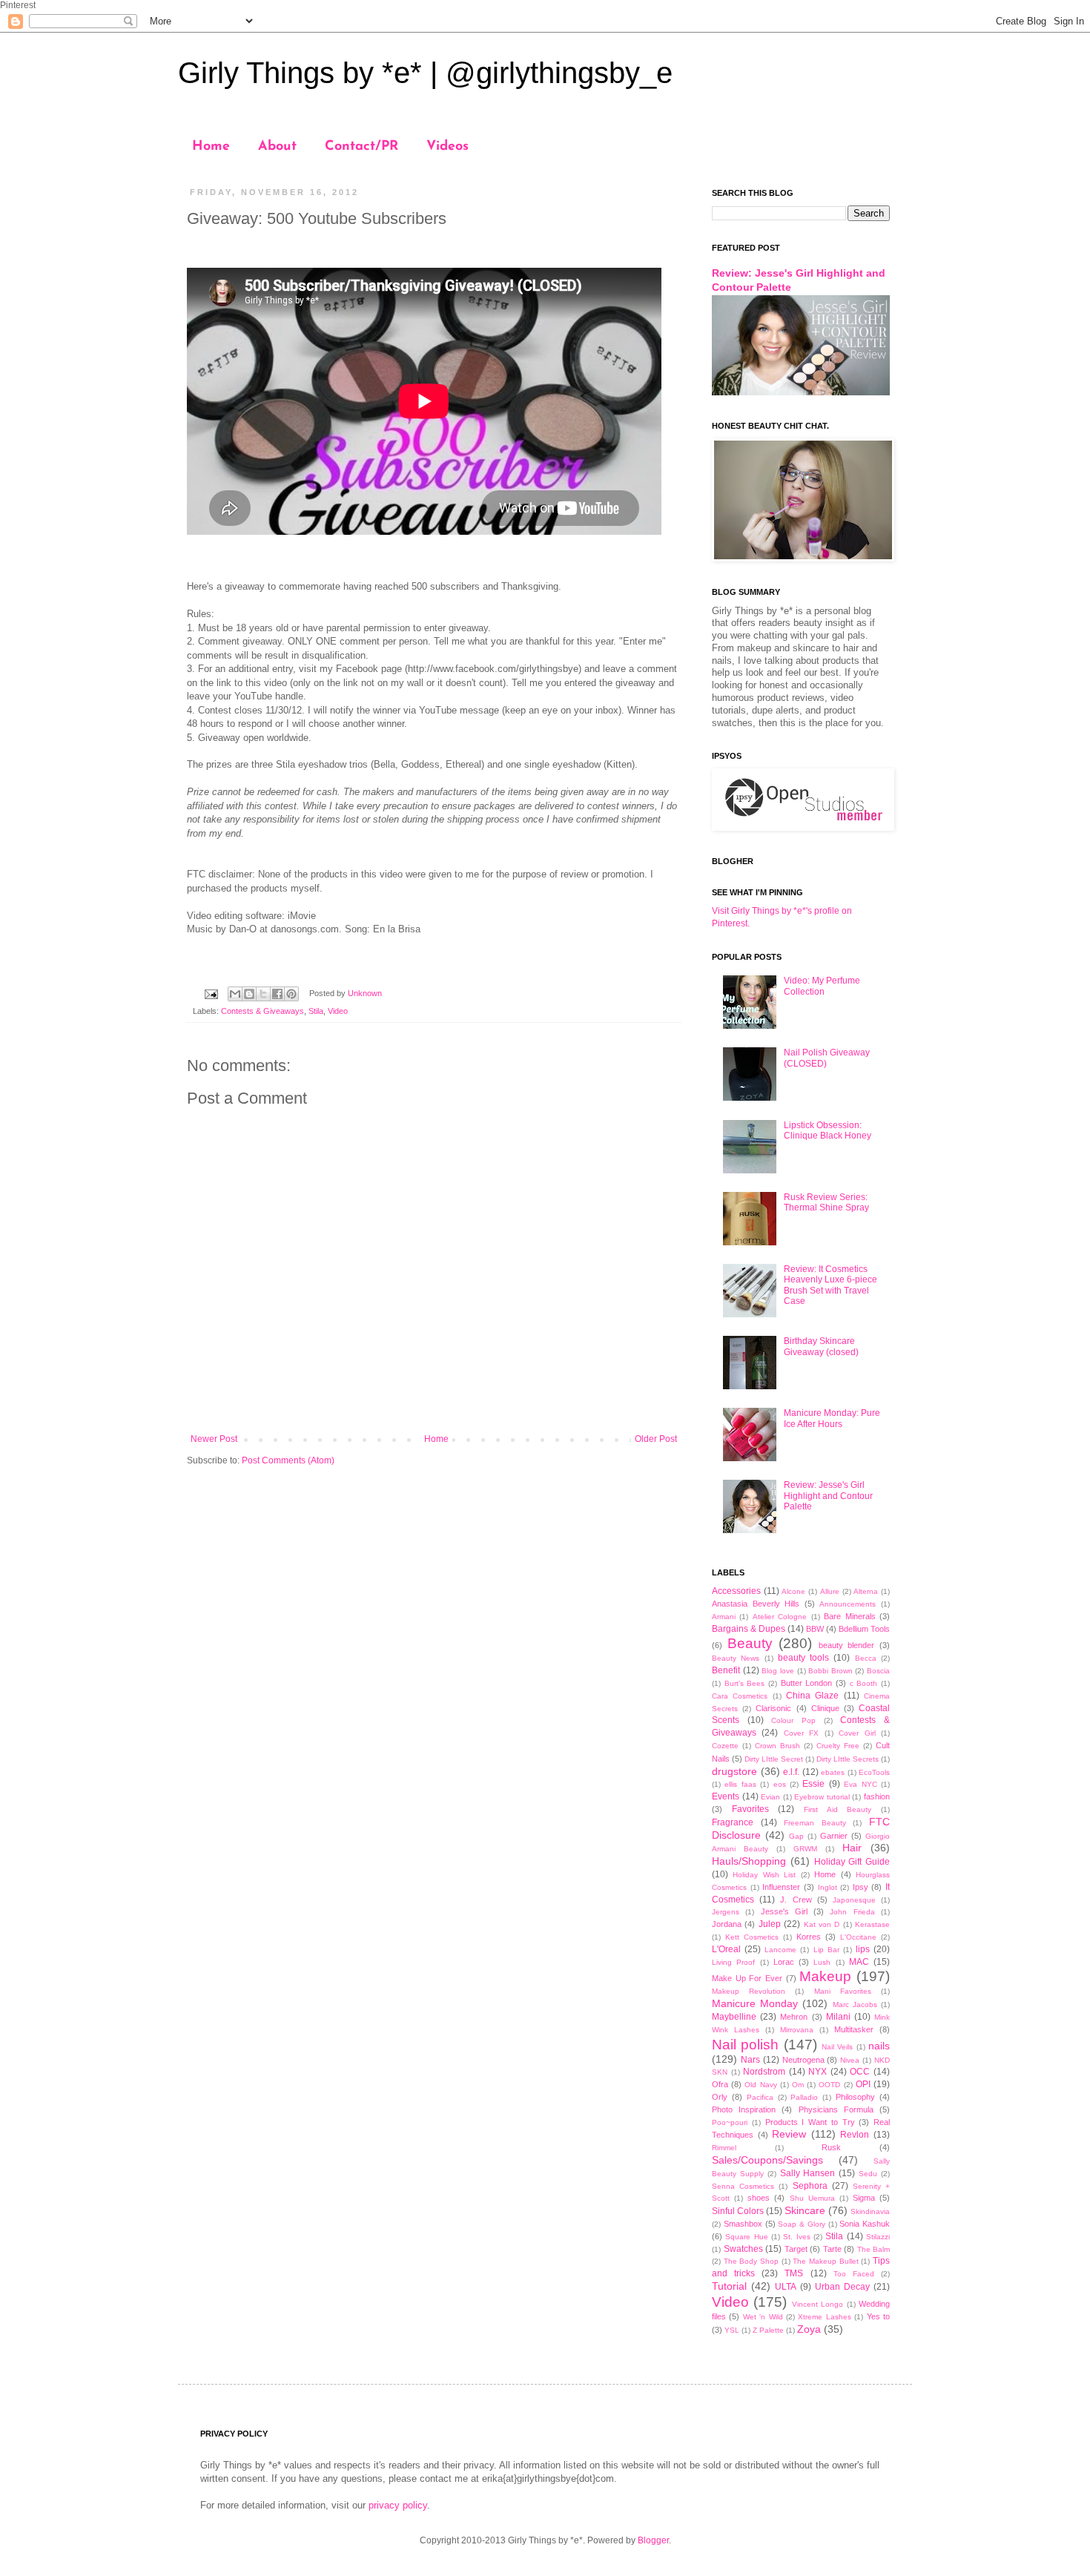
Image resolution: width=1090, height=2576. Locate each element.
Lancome (780, 1950)
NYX (817, 2072)
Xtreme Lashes (824, 2317)
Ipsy (861, 1887)
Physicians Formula (836, 2109)
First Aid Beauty (838, 1809)
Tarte (832, 2249)
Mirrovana (797, 2030)
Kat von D (822, 1924)
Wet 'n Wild (763, 2317)
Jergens (726, 1912)
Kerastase (872, 1924)
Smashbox (743, 2224)
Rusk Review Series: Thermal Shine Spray (826, 1202)
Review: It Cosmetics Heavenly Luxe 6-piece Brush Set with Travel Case (830, 1285)
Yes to (878, 2316)
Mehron (794, 2017)
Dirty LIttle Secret (774, 1759)
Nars (750, 2060)
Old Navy (760, 2085)
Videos (447, 147)
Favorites (750, 1809)
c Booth (864, 1683)
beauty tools (803, 1658)
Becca (866, 1658)
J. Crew (796, 1900)
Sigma (864, 2198)
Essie (813, 1784)
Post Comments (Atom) (288, 1460)
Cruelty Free (838, 1746)
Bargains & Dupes (749, 1629)
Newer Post (214, 1439)
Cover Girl (857, 1733)
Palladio (804, 2097)
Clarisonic (773, 1708)
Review (789, 2134)
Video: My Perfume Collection (822, 986)
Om (798, 2085)
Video (338, 1011)
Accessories (736, 1591)
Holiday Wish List (764, 1875)
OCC (860, 2072)
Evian (770, 1797)
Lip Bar (826, 1950)
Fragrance (733, 1822)
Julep (770, 1924)
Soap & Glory (802, 2224)
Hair (852, 1848)
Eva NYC (860, 1784)
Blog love (778, 1671)
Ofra (720, 2084)
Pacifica (760, 2097)
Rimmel (724, 2148)
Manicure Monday (755, 2003)
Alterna (866, 1591)
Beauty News (736, 1658)
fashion (877, 1796)
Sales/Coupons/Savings (767, 2160)
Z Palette (768, 2330)
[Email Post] (211, 993)
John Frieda (852, 1912)
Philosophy (855, 2097)
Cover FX (801, 1733)
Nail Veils (837, 2047)
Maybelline (734, 2017)
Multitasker (854, 2029)
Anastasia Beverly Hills (756, 1604)
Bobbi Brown (830, 1671)
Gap (796, 1836)
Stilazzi (878, 2237)
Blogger (653, 2540)
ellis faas (740, 1784)
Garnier (834, 1836)
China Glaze (812, 1696)
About (277, 147)
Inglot (828, 1887)
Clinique (825, 1708)
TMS (794, 2273)
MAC (859, 1962)
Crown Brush (777, 1746)
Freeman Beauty (815, 1823)
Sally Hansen (808, 2173)
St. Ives (796, 2237)
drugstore (734, 1771)
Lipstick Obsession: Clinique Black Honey (828, 1130)
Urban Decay (842, 2287)
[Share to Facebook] (277, 994)
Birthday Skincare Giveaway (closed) (821, 1346)
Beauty (750, 1643)
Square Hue (746, 2237)
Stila (316, 1011)
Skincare (805, 2210)
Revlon (855, 2135)
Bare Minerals (849, 1616)
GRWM (805, 1849)
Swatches (743, 2249)
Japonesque (854, 1900)
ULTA (786, 2287)
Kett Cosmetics (752, 1937)
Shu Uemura (812, 2198)
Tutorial (729, 2286)
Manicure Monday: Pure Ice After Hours (832, 1418)
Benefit (726, 1670)
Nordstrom (764, 2072)
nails (879, 2046)
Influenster (781, 1887)
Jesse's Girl (784, 1911)
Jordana (727, 1924)
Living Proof (733, 1962)
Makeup (825, 1976)
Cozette (725, 1746)
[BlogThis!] (249, 994)
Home (211, 147)
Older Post (656, 1439)
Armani (724, 1617)
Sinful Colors (738, 2211)
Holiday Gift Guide (852, 1862)
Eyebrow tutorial (822, 1797)
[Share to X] (263, 994)
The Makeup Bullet (825, 2261)
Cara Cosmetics (740, 1696)
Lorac (784, 1962)
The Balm (874, 2249)
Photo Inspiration (744, 2109)
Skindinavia (870, 2211)
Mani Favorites (843, 1991)
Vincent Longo (817, 2304)
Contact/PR (361, 147)
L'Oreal (726, 1949)
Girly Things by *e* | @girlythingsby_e (425, 73)
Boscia (878, 1671)
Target (796, 2249)
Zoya (809, 2329)
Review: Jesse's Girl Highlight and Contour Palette (828, 1496)
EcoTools (874, 1772)
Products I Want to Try (810, 2122)
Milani (838, 2017)
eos (780, 1784)
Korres (809, 1937)
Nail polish (745, 2045)
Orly (720, 2097)
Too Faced (854, 2274)
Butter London (807, 1683)
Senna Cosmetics (743, 2186)
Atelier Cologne (780, 1617)
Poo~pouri (730, 2122)
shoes (759, 2198)
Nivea (850, 2060)
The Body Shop (751, 2261)
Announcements (848, 1604)
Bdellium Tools (864, 1629)
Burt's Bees (745, 1683)
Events (726, 1796)
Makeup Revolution (749, 1991)
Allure (830, 1591)
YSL (732, 2330)
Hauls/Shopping (749, 1861)
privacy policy (398, 2505)
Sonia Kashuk (865, 2224)
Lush (822, 1962)
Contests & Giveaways (262, 1011)
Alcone (793, 1591)
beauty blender (847, 1645)
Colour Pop (793, 1720)
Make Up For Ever (747, 1978)
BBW (815, 1629)
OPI (863, 2084)
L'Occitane (858, 1937)
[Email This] (235, 994)
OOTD (829, 2085)
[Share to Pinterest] (291, 994)
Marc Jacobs (855, 2005)
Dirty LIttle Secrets (848, 1759)
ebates (833, 1772)
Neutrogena (803, 2060)
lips (863, 1949)
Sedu (868, 2174)
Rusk (831, 2147)
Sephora (810, 2186)
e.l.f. (791, 1772)
